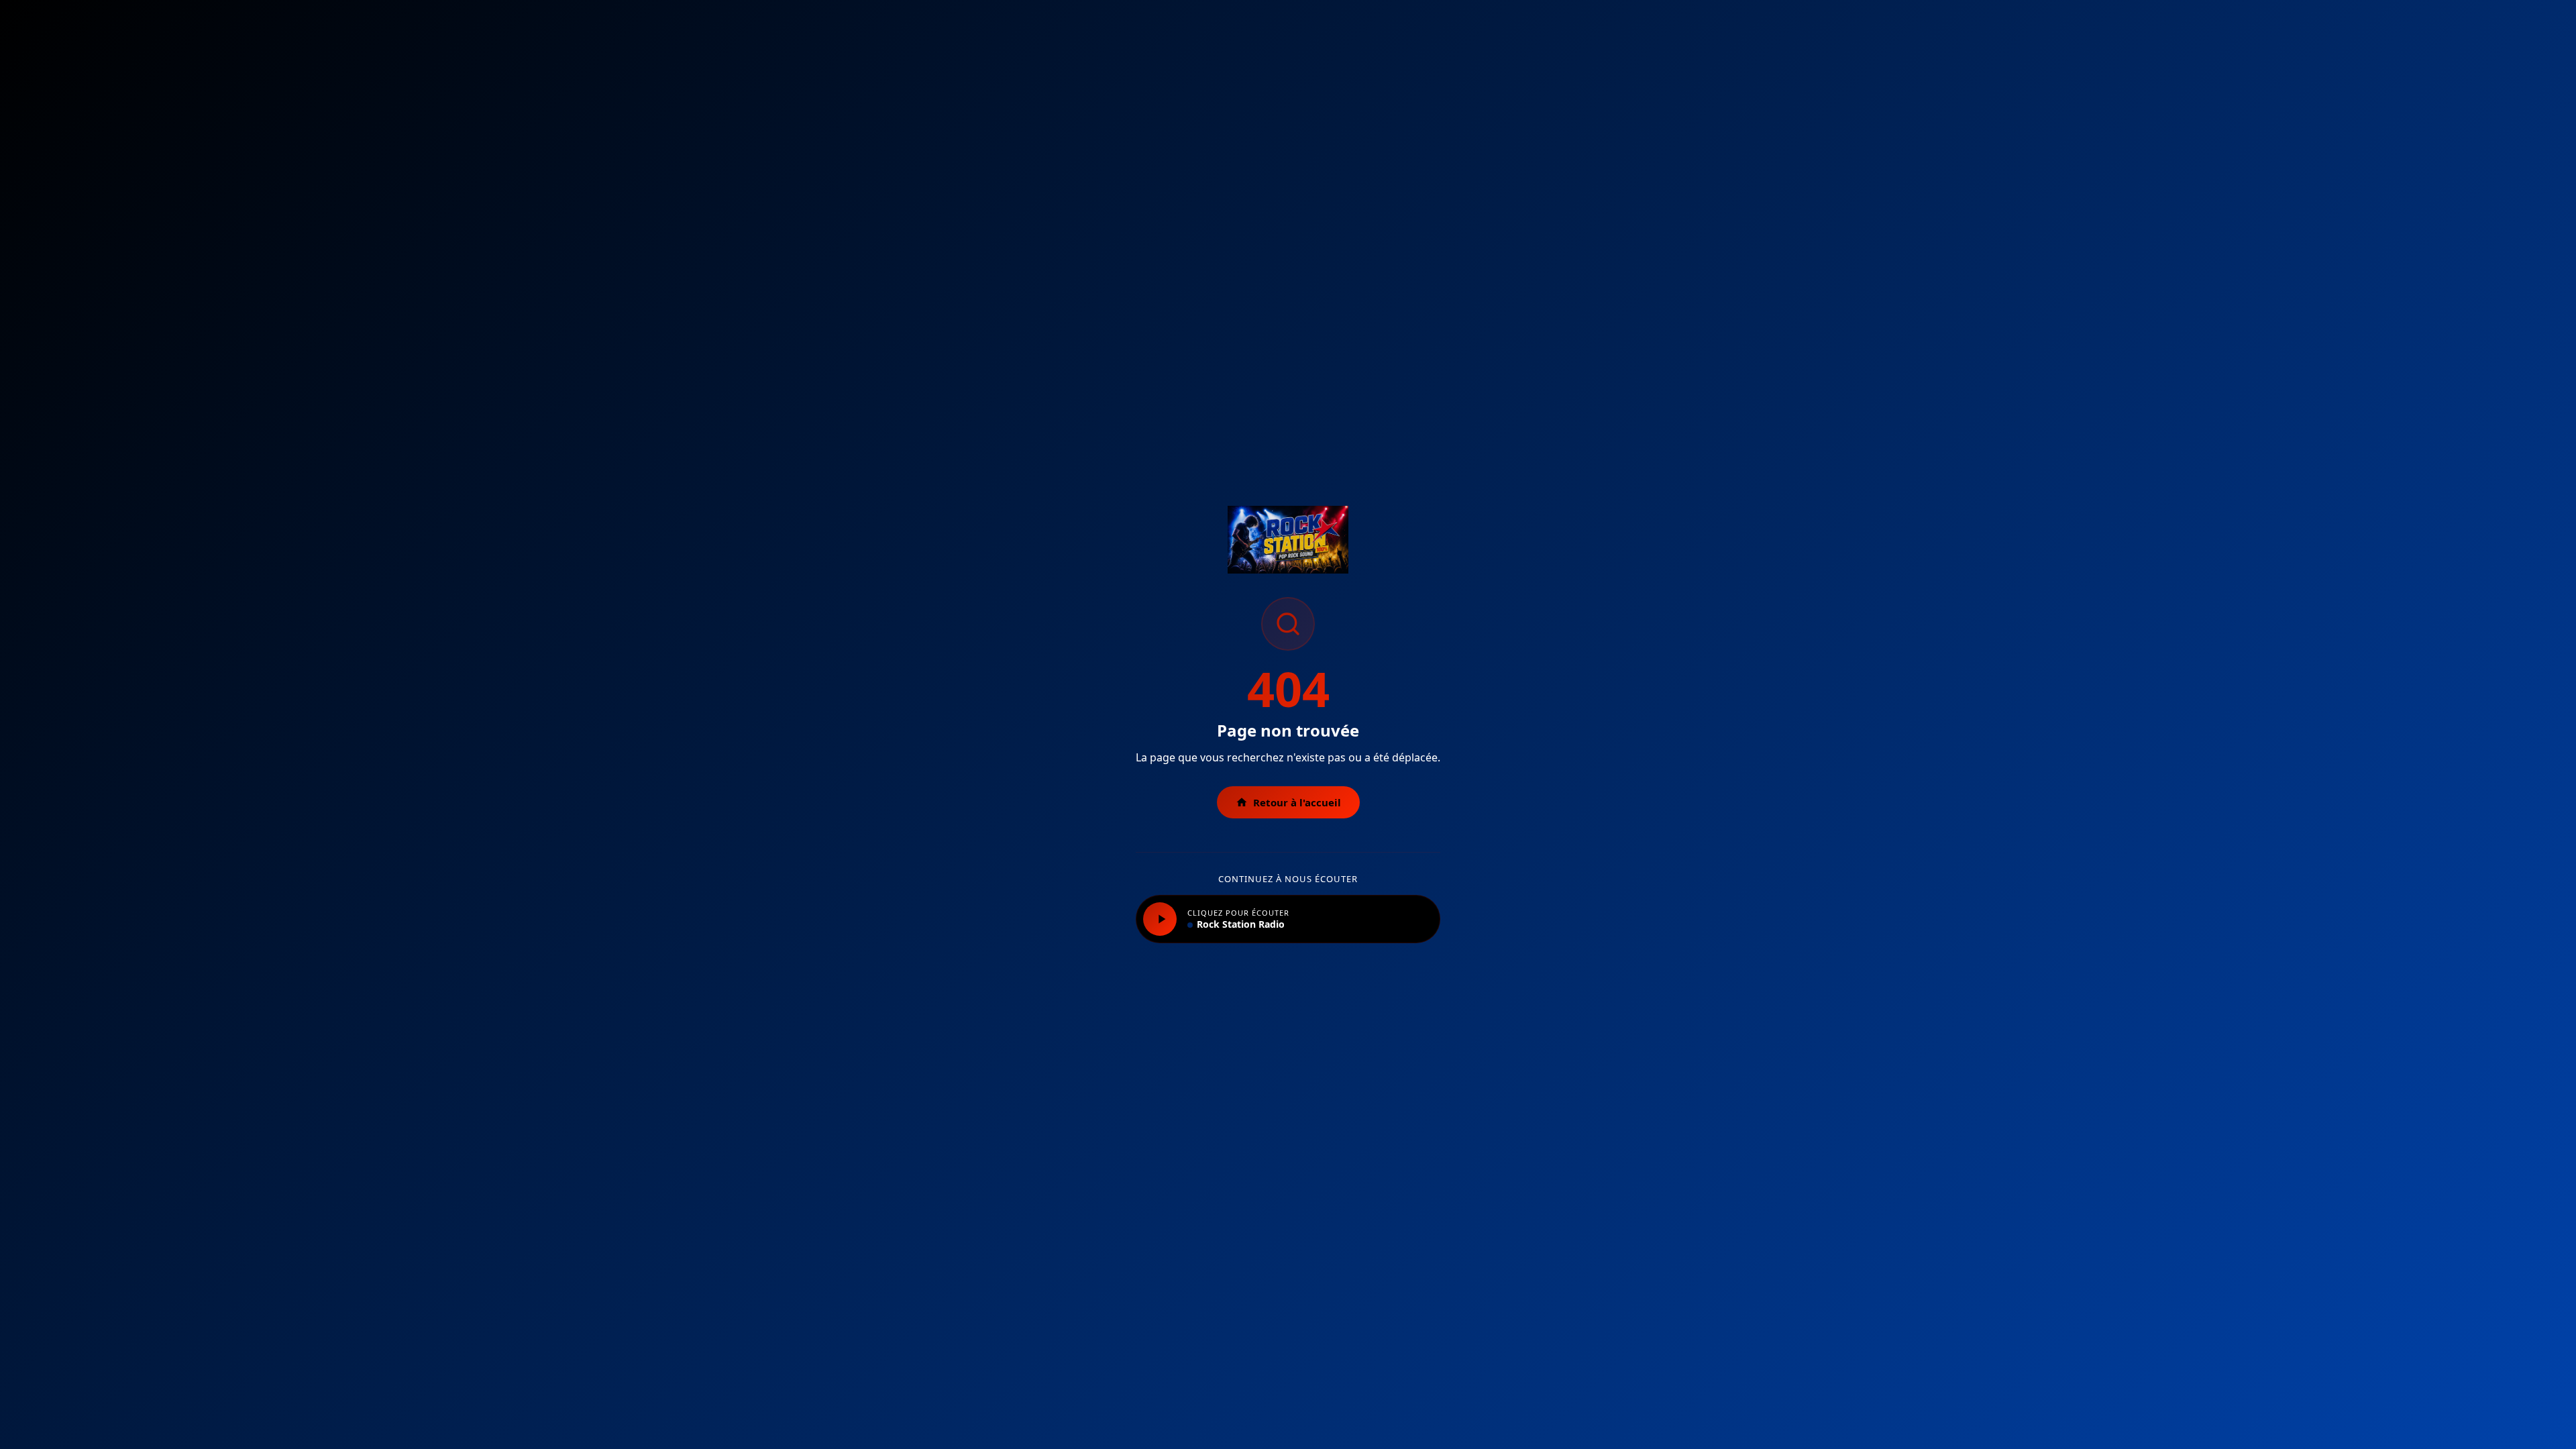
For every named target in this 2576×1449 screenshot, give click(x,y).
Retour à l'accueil (1297, 802)
